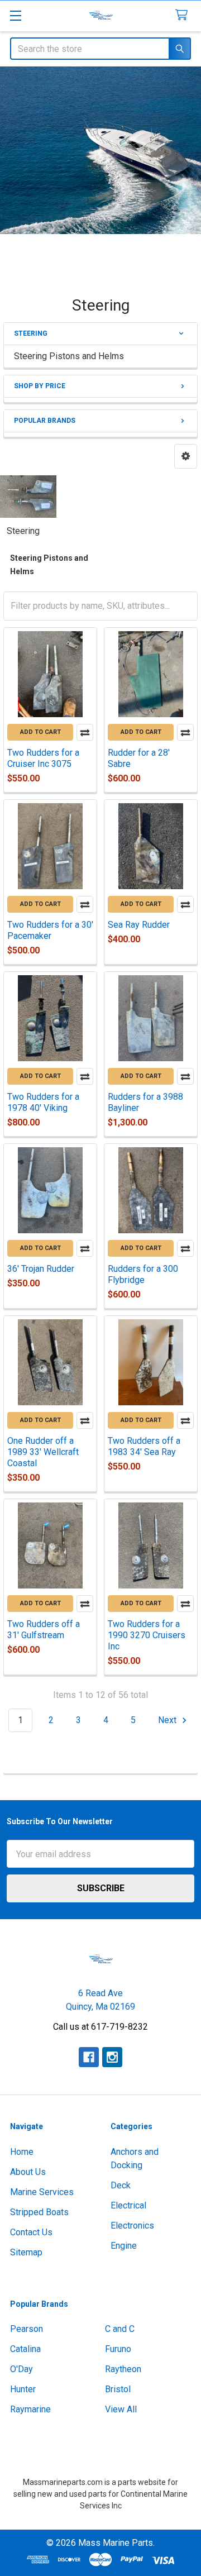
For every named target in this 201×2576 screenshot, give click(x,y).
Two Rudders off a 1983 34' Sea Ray (144, 1446)
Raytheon (123, 2369)
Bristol (118, 2389)
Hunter (23, 2389)
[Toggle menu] (15, 15)
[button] (186, 456)
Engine (124, 2246)
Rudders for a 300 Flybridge (143, 1274)
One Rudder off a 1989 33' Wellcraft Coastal (43, 1452)
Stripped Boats (39, 2212)
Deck (121, 2185)
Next (168, 1720)
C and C (120, 2329)
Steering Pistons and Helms (69, 356)
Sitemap (26, 2252)
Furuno (118, 2349)
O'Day (21, 2369)
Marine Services (42, 2192)
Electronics (132, 2226)
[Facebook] (89, 2057)
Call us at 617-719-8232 (100, 2027)
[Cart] (184, 15)
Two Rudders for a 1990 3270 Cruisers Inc (147, 1635)
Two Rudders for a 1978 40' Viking (43, 1102)
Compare (85, 732)
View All (121, 2409)
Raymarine (30, 2409)
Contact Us (31, 2232)
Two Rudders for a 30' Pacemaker (50, 930)
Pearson (27, 2329)
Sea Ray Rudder (139, 925)
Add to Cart (40, 732)
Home (22, 2152)
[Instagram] (112, 2057)
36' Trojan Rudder (41, 1269)
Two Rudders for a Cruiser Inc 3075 (43, 758)
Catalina (25, 2349)
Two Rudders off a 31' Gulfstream (44, 1630)
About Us (28, 2172)
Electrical (128, 2205)
